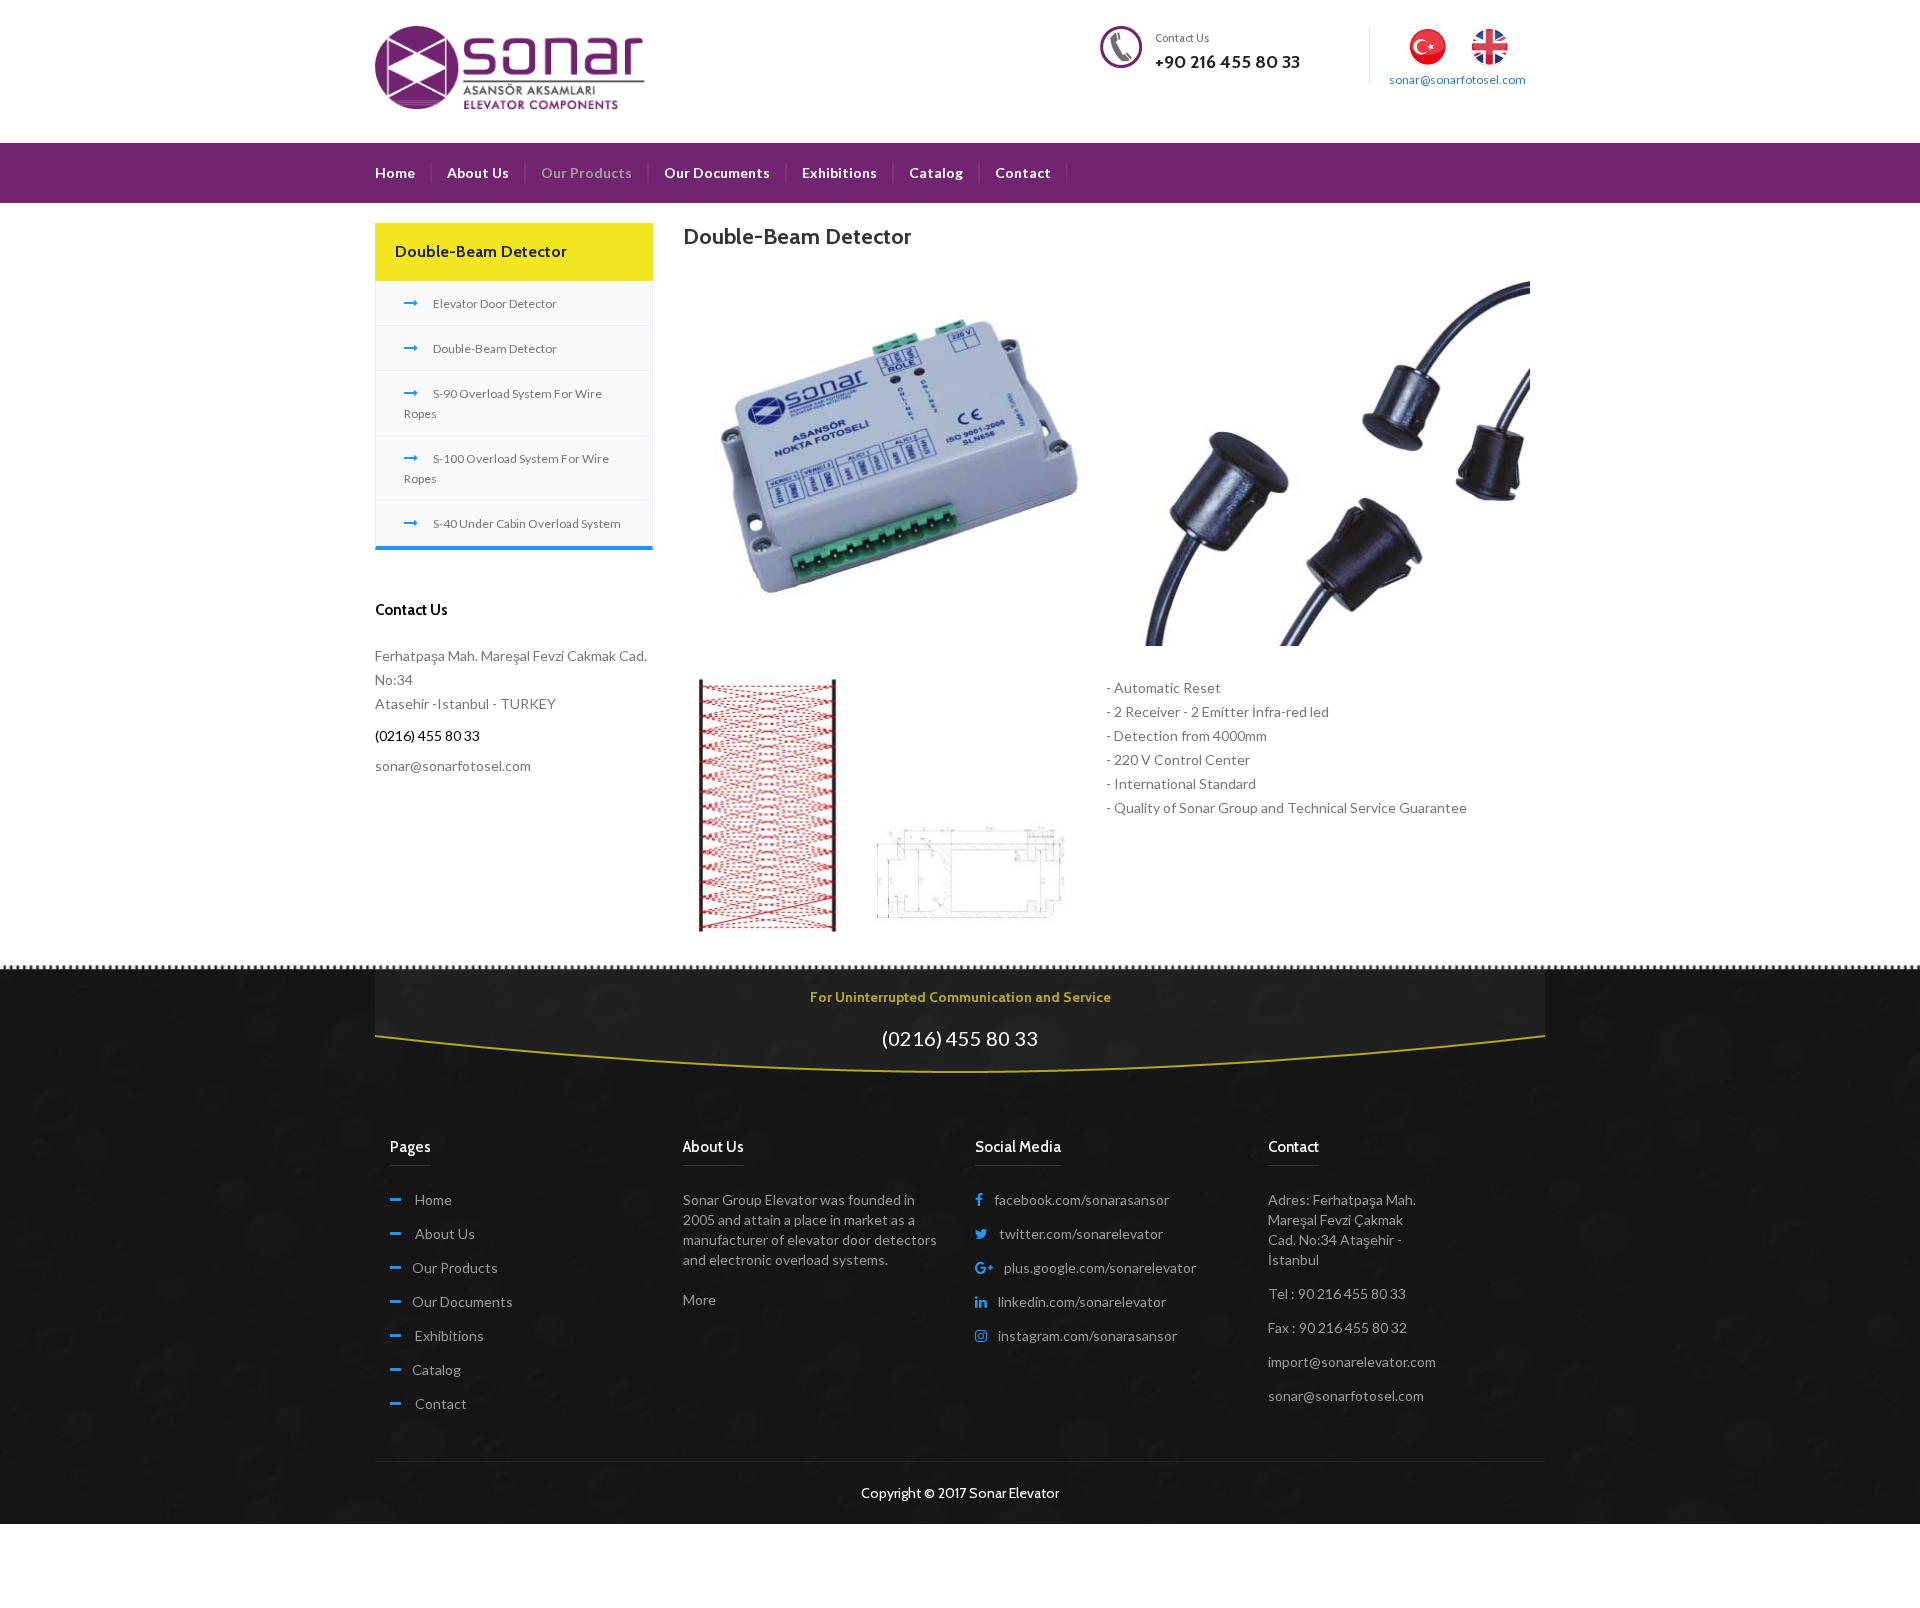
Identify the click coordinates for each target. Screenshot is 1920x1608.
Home (395, 172)
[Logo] (510, 66)
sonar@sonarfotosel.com (1457, 79)
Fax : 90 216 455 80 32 (1337, 1327)
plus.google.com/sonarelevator (1100, 1267)
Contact (1023, 172)
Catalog (936, 172)
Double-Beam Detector (495, 348)
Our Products (586, 172)
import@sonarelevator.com (1352, 1361)
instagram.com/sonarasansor (1087, 1335)
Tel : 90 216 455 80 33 (1337, 1293)
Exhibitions (839, 172)
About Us (478, 172)
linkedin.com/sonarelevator (1082, 1301)
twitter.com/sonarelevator (1081, 1233)
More (699, 1299)
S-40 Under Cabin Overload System (527, 523)
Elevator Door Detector (495, 303)
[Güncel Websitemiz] (1432, 163)
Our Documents (717, 172)
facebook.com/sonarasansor (1081, 1199)
